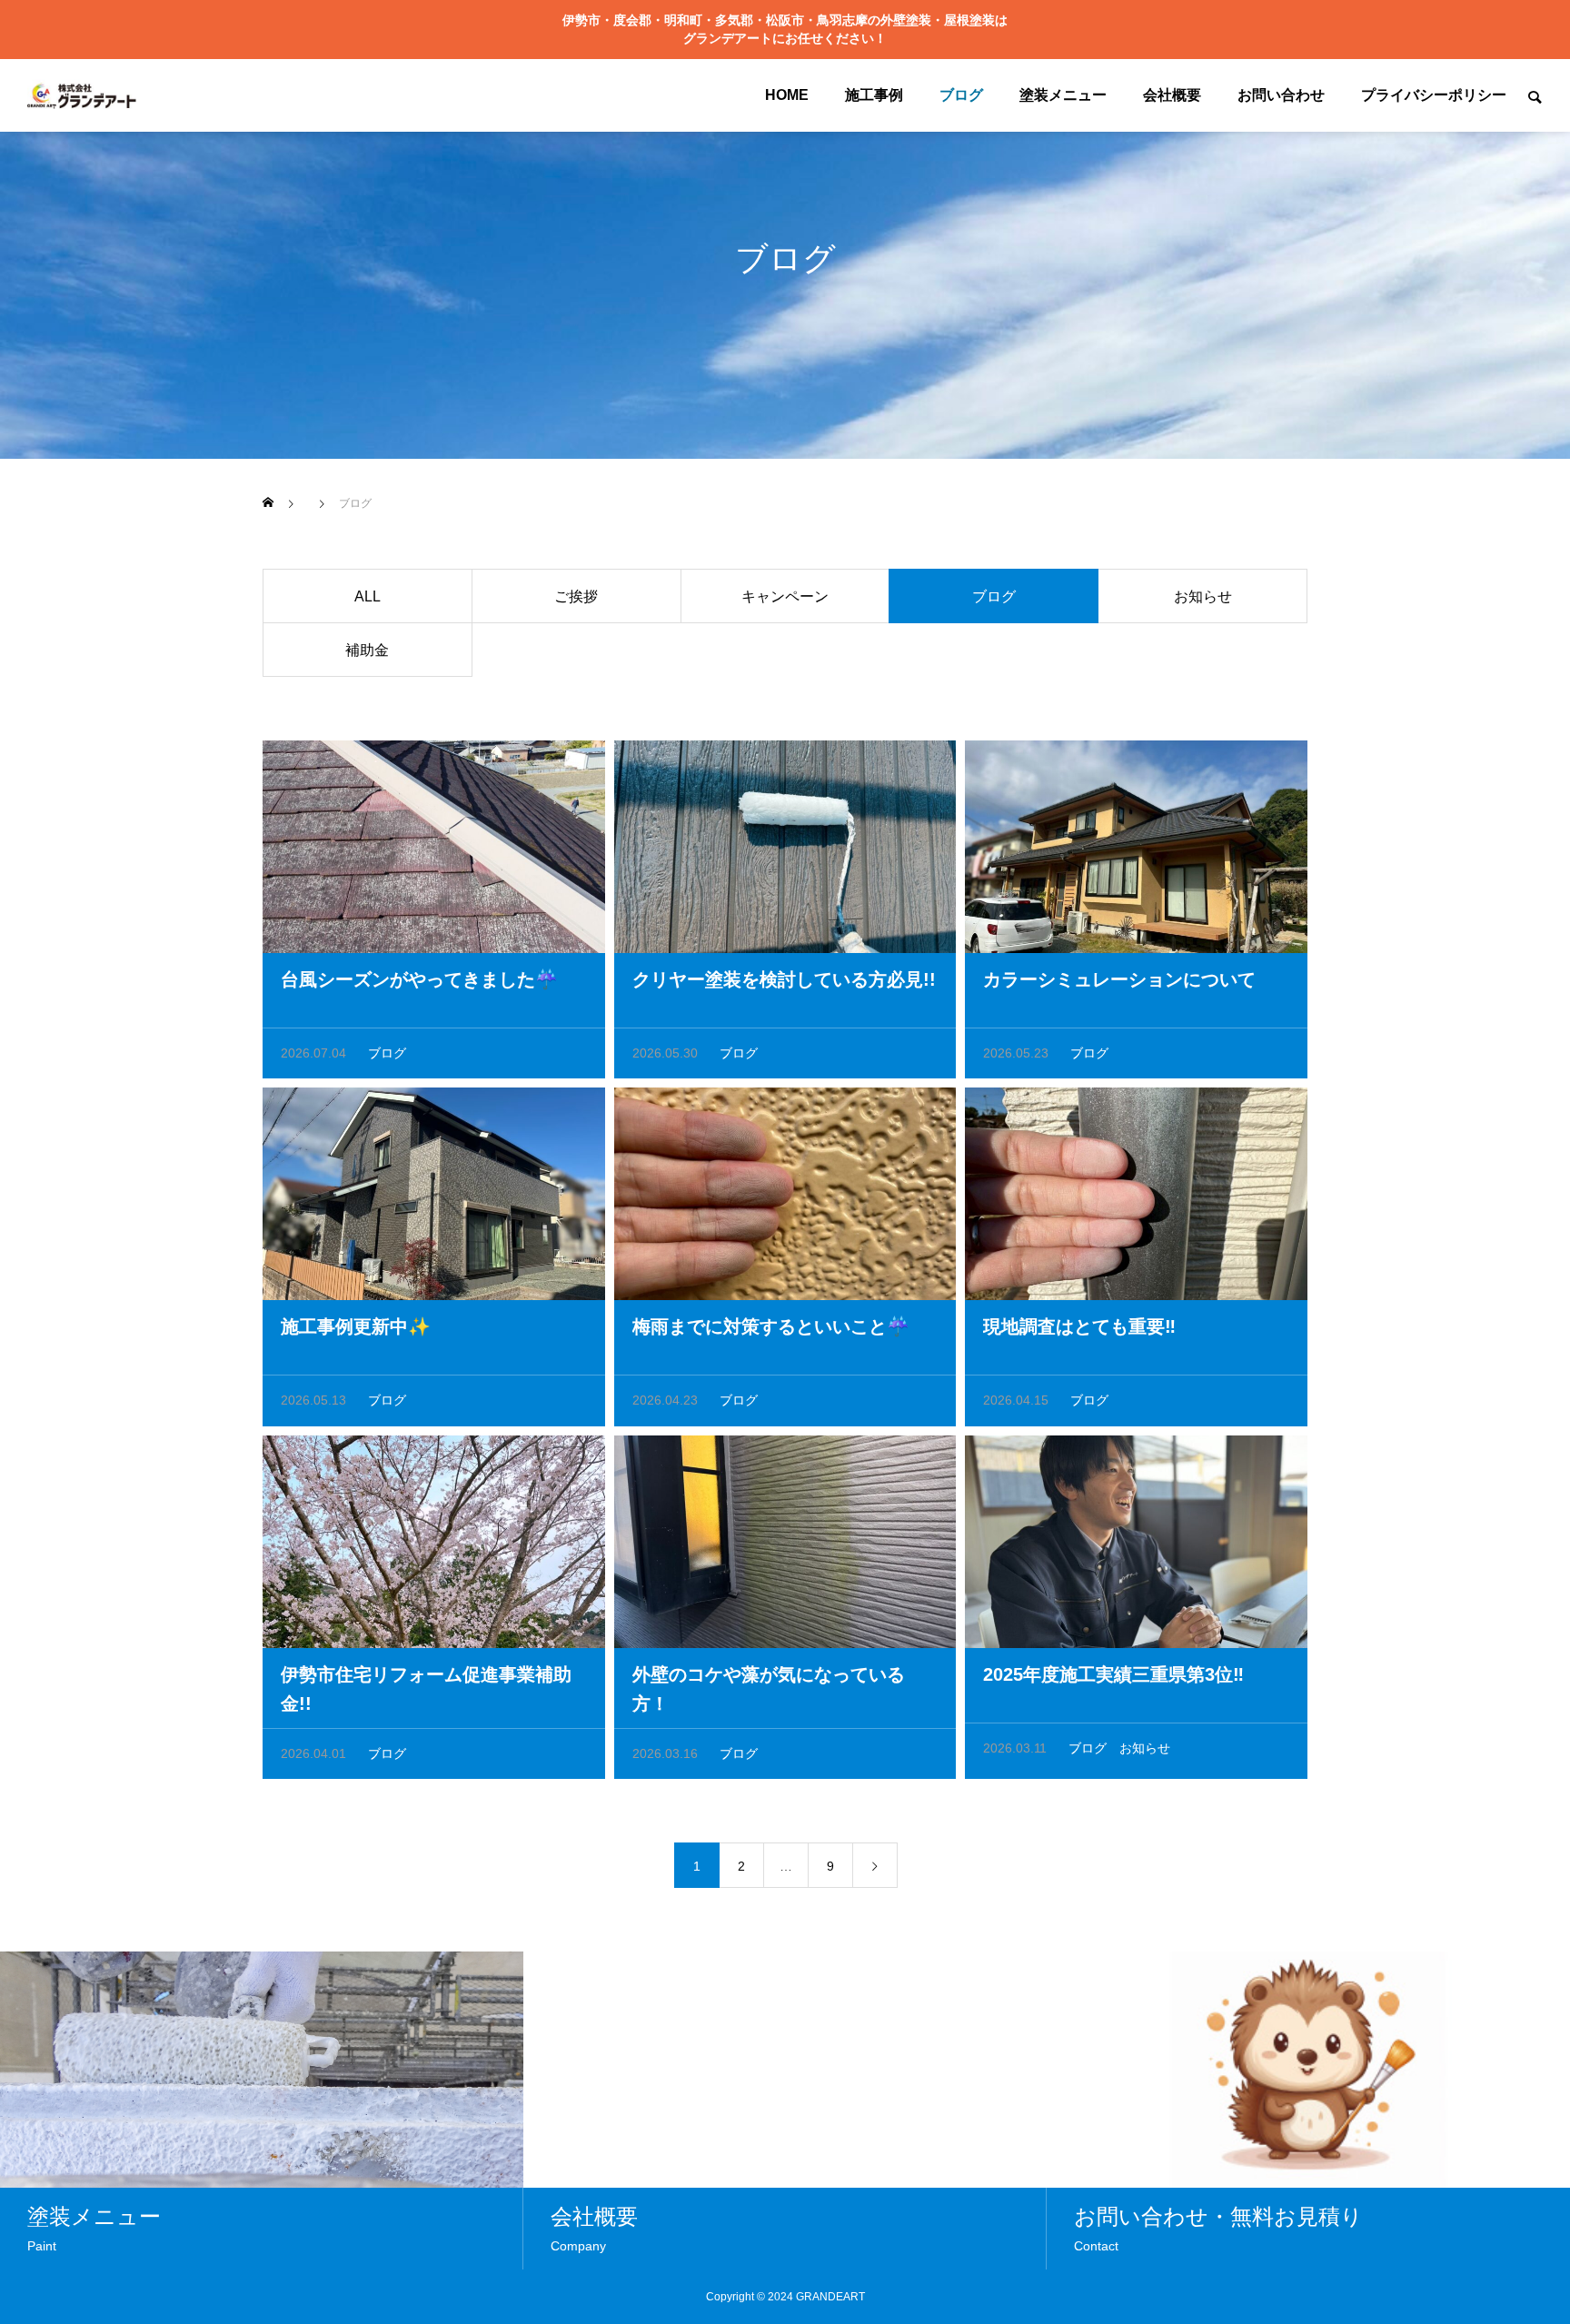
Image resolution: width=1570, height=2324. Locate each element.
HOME (787, 95)
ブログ (961, 95)
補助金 (367, 650)
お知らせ (1203, 596)
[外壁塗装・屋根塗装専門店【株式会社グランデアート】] (82, 95)
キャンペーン (785, 596)
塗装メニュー (1063, 95)
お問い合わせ (1281, 95)
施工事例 (874, 95)
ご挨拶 (576, 596)
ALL (368, 596)
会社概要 (1172, 95)
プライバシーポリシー (1434, 95)
